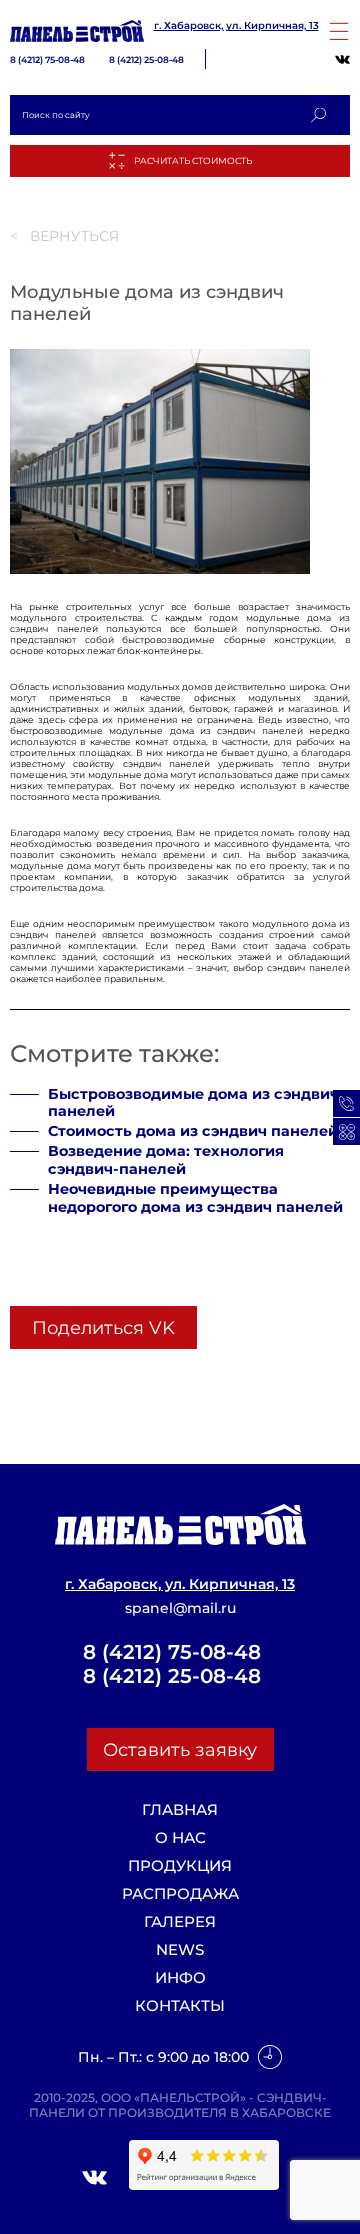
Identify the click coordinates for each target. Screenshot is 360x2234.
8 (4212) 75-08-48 (47, 59)
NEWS (180, 1950)
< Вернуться (64, 236)
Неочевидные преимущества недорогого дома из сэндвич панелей (195, 1198)
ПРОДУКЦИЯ (180, 1866)
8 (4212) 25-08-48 (146, 59)
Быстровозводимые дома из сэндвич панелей (193, 1103)
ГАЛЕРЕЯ (180, 1922)
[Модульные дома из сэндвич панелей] (160, 570)
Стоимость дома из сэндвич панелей (193, 1131)
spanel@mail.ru (180, 1608)
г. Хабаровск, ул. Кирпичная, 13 (236, 26)
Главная (180, 1810)
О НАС (180, 1838)
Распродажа (180, 1894)
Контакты (180, 2006)
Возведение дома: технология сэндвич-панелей (166, 1160)
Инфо (180, 1978)
